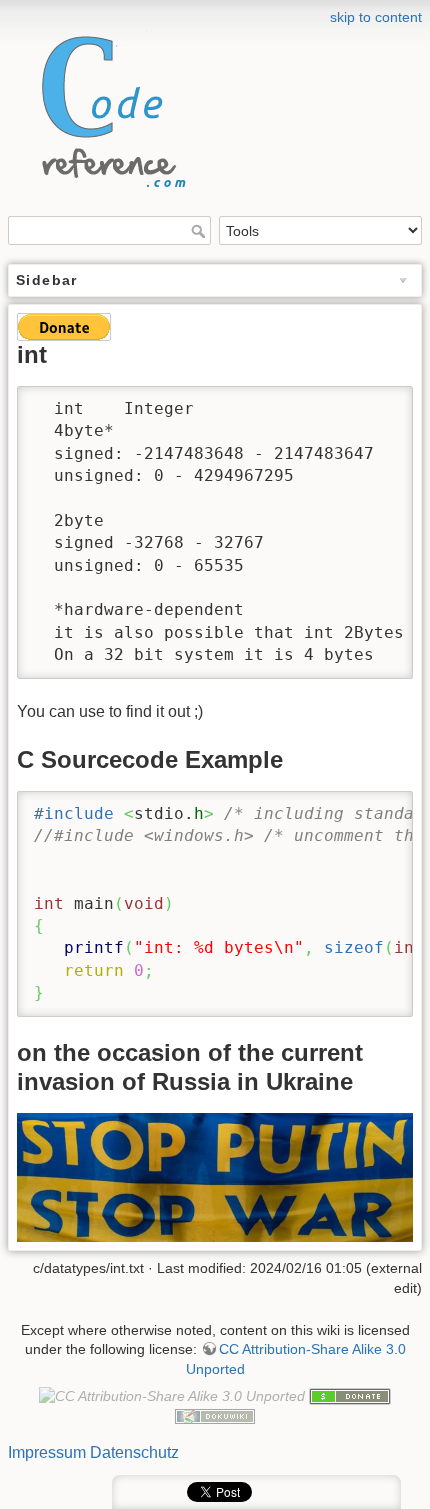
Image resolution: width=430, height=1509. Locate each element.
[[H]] (108, 106)
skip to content (376, 17)
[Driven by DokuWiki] (215, 1415)
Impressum (47, 1452)
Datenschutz (134, 1452)
